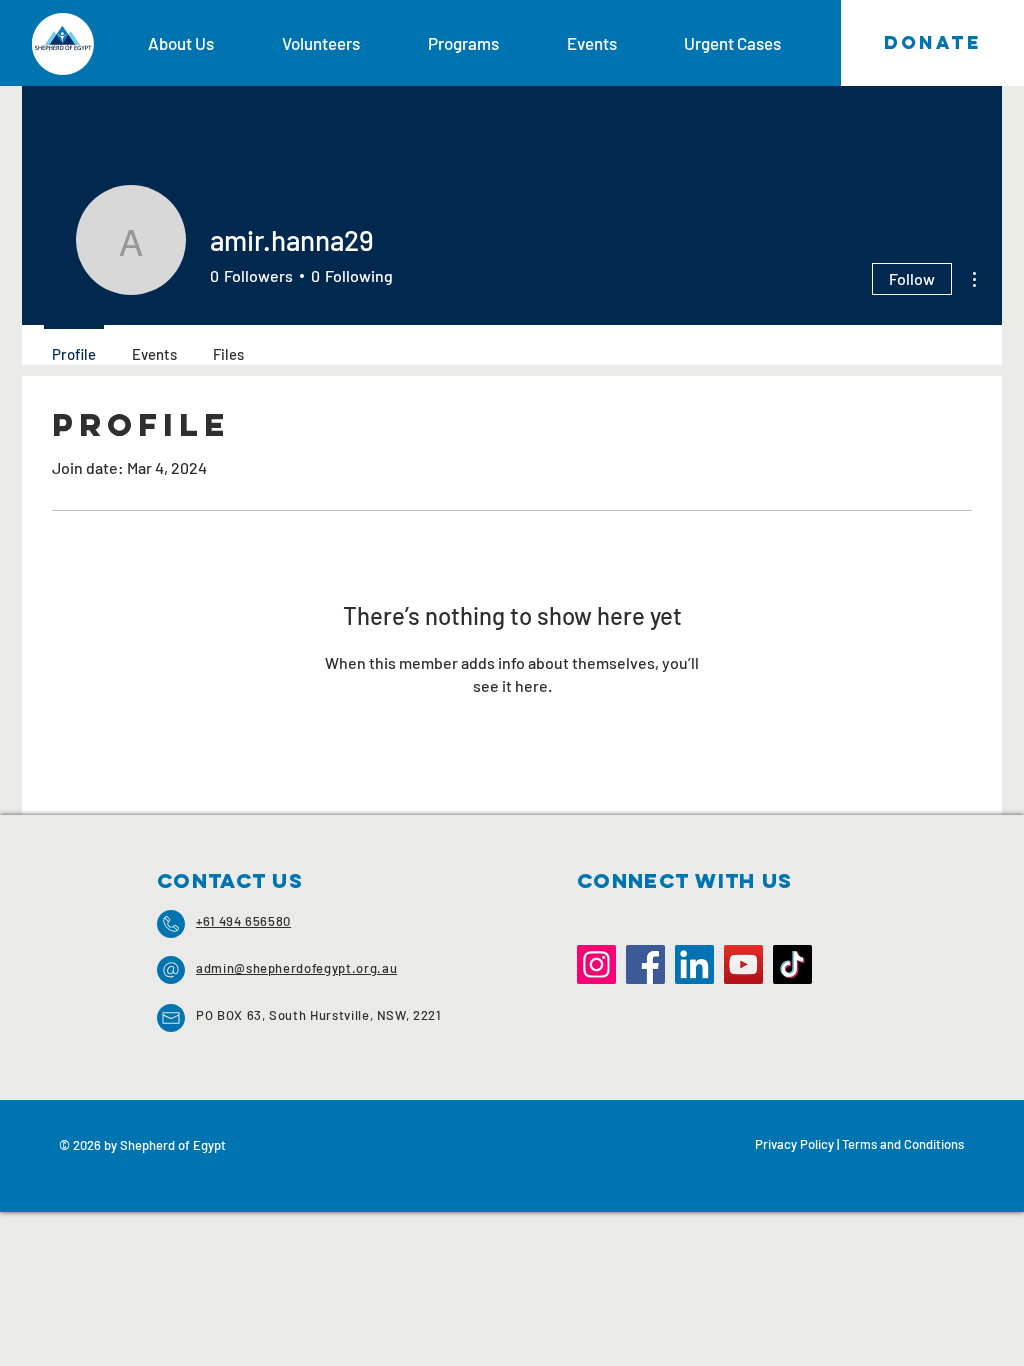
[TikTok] (792, 964)
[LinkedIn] (694, 964)
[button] (200, 43)
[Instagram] (596, 964)
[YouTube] (743, 964)
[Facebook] (645, 964)
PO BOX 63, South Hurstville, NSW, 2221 (318, 1015)
